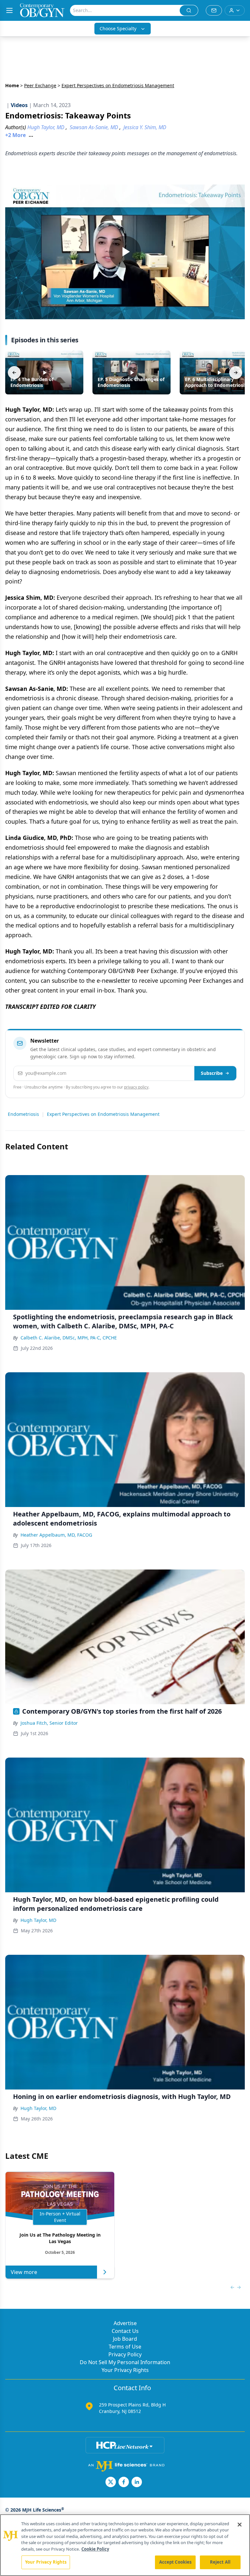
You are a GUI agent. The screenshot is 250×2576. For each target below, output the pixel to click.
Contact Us (125, 2331)
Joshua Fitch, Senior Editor (49, 1723)
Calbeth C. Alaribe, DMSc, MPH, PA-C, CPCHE (69, 1338)
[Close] (240, 2525)
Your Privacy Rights (125, 2370)
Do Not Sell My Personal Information (125, 2362)
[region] (125, 2545)
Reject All (220, 2562)
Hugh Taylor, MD (38, 1920)
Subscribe (212, 1073)
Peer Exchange (40, 85)
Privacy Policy (125, 2354)
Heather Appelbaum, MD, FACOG (56, 1535)
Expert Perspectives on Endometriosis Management (103, 1114)
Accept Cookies (175, 2562)
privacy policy (136, 1087)
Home (12, 85)
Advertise (125, 2323)
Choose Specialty (118, 28)
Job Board (125, 2339)
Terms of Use (125, 2347)
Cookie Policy (95, 2549)
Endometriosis (23, 1114)
